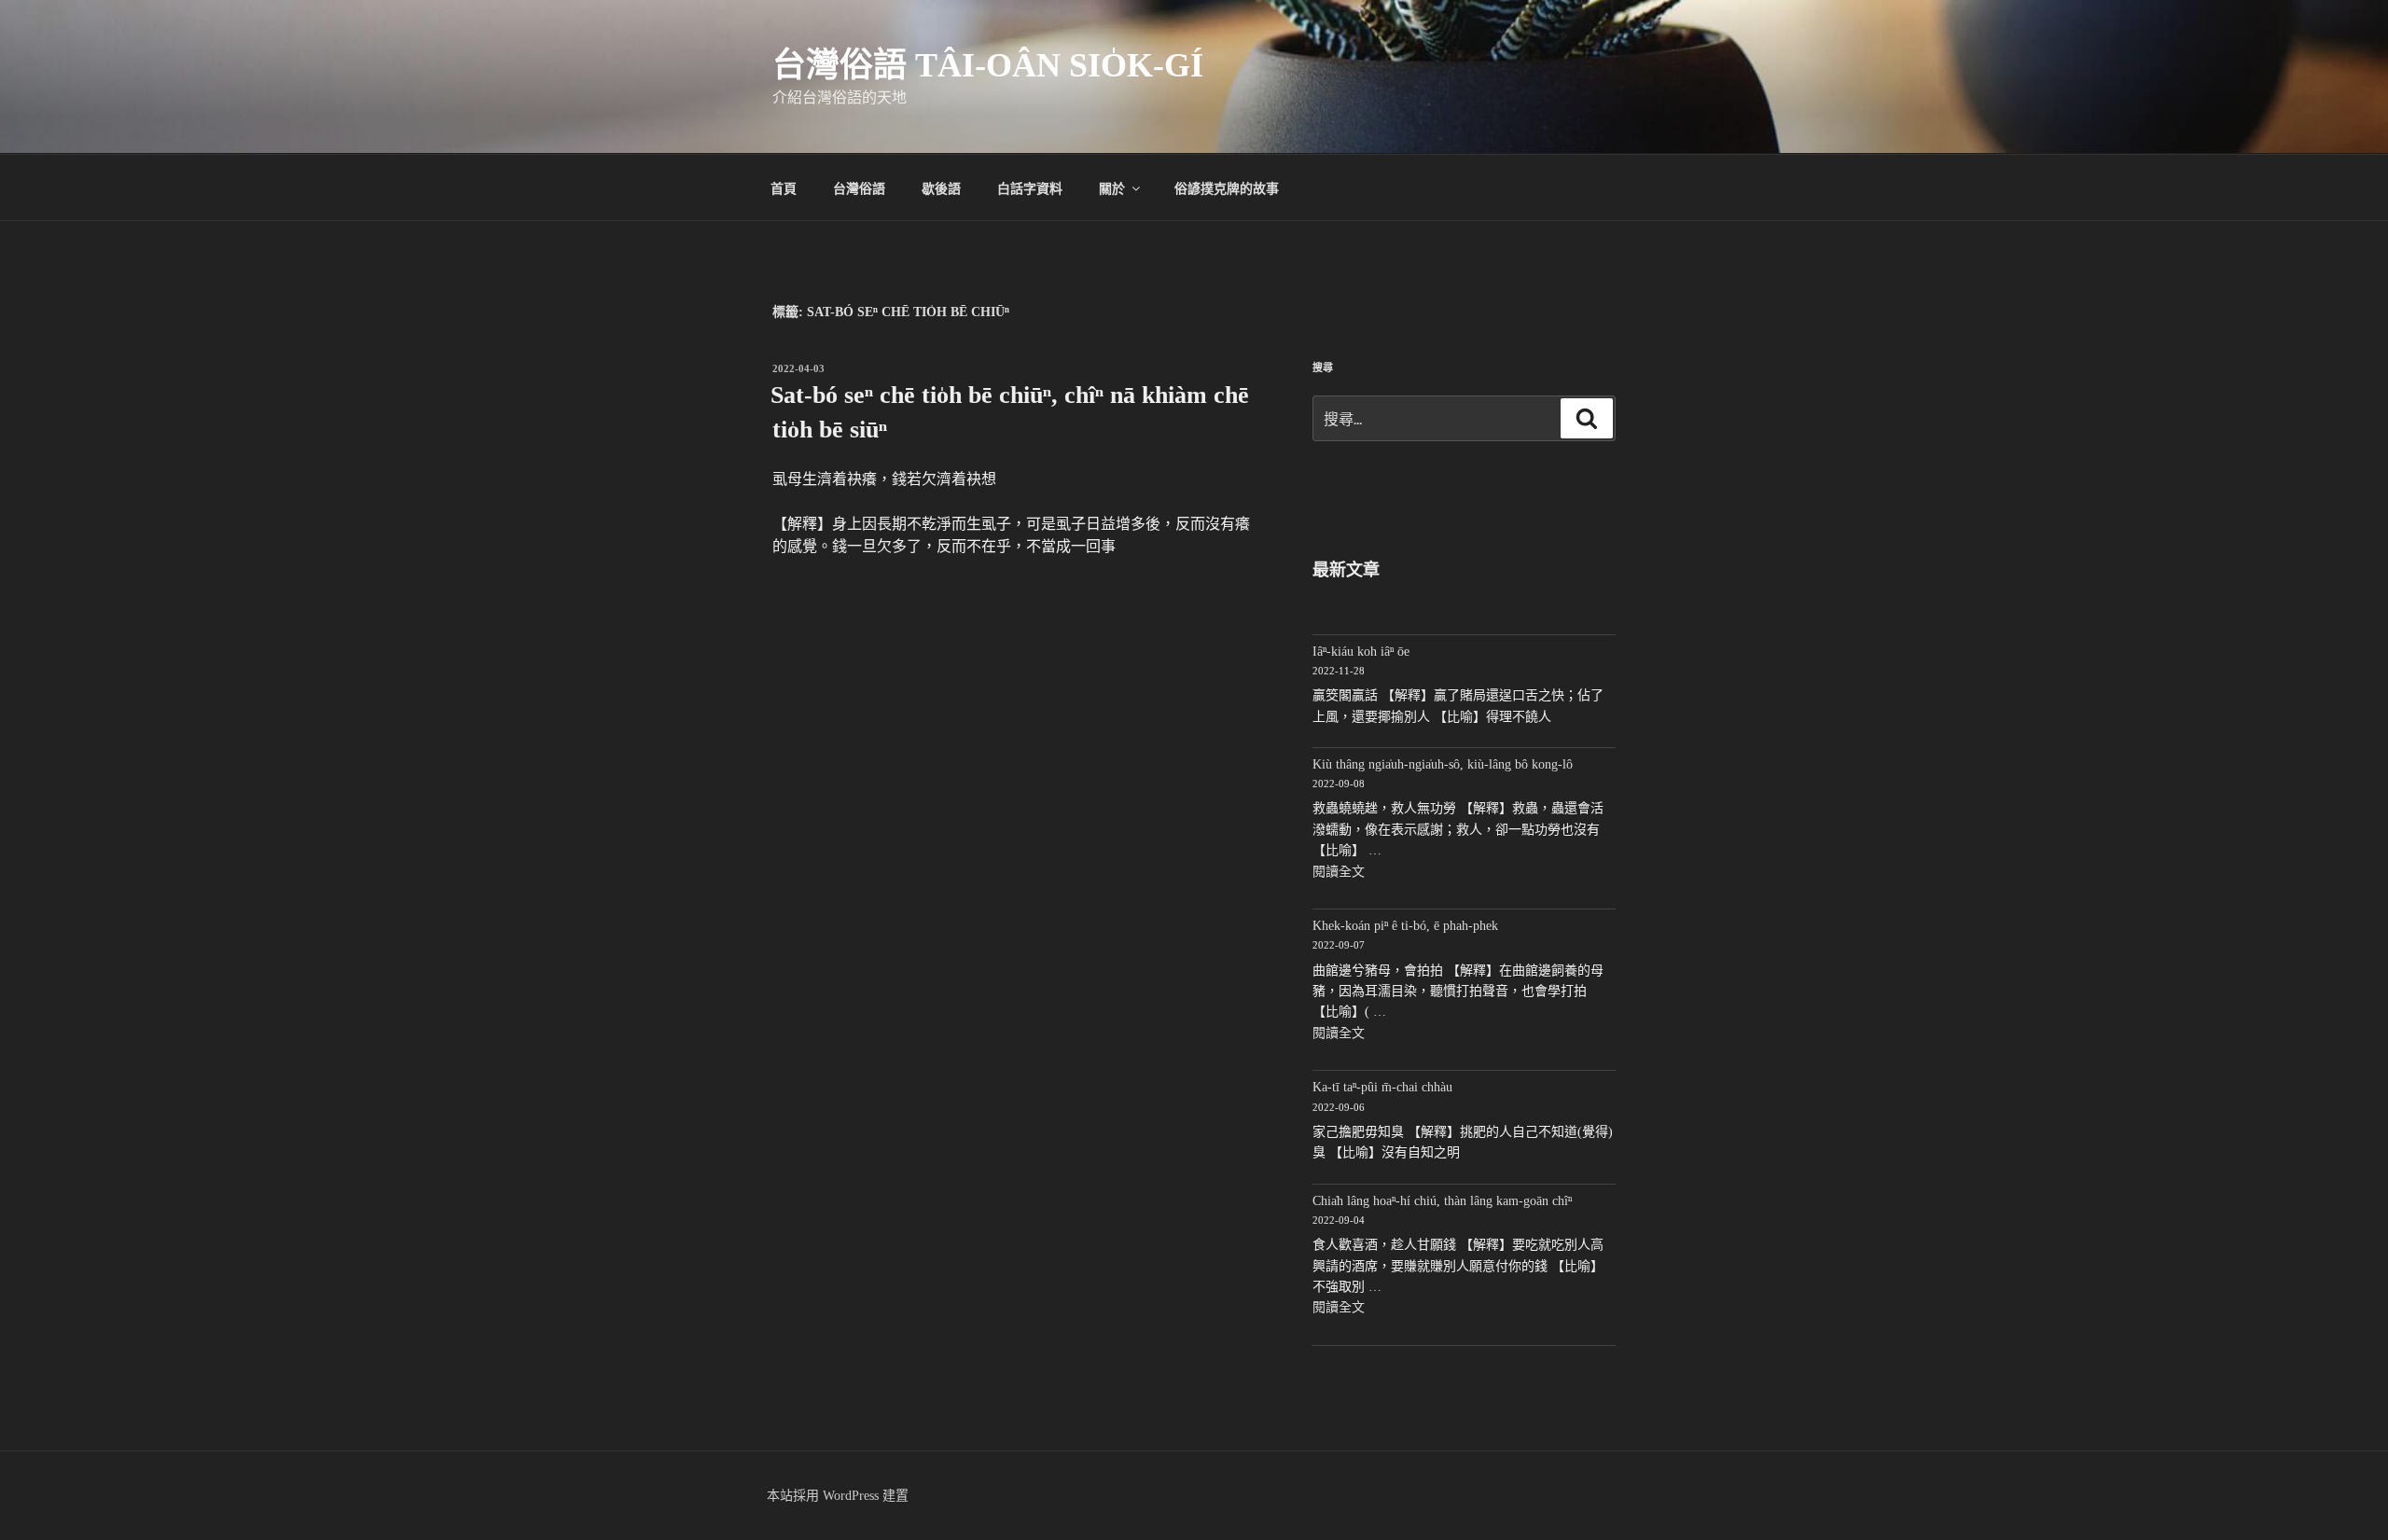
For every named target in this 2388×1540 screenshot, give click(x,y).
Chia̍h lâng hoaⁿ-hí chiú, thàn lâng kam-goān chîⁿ (1442, 1201)
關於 (1112, 187)
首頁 (784, 187)
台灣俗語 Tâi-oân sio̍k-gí (988, 65)
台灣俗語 (859, 187)
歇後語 (941, 187)
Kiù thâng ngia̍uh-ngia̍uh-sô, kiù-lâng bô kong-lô (1443, 764)
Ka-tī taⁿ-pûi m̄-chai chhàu (1382, 1087)
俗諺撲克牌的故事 (1227, 187)
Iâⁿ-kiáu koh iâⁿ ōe (1361, 652)
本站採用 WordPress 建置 (838, 1496)
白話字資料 (1030, 187)
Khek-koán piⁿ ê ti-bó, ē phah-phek (1405, 926)
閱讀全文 (1339, 872)
